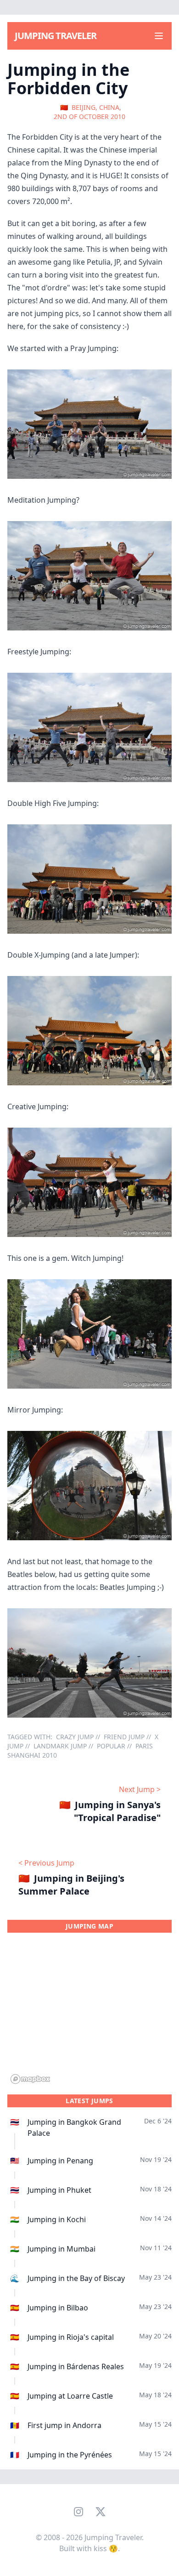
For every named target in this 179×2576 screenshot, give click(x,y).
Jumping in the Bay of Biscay (76, 2278)
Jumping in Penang (60, 2161)
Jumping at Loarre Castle (70, 2396)
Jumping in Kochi (57, 2219)
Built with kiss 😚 (89, 2548)
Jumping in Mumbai (62, 2249)
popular (111, 1746)
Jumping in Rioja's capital (71, 2337)
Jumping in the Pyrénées (70, 2455)
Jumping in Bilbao (58, 2308)
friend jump (124, 1737)
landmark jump (60, 1746)
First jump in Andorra (64, 2425)
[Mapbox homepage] (30, 2079)
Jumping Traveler (56, 36)
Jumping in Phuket (59, 2190)
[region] (89, 2014)
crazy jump (75, 1737)
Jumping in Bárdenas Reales (76, 2366)
